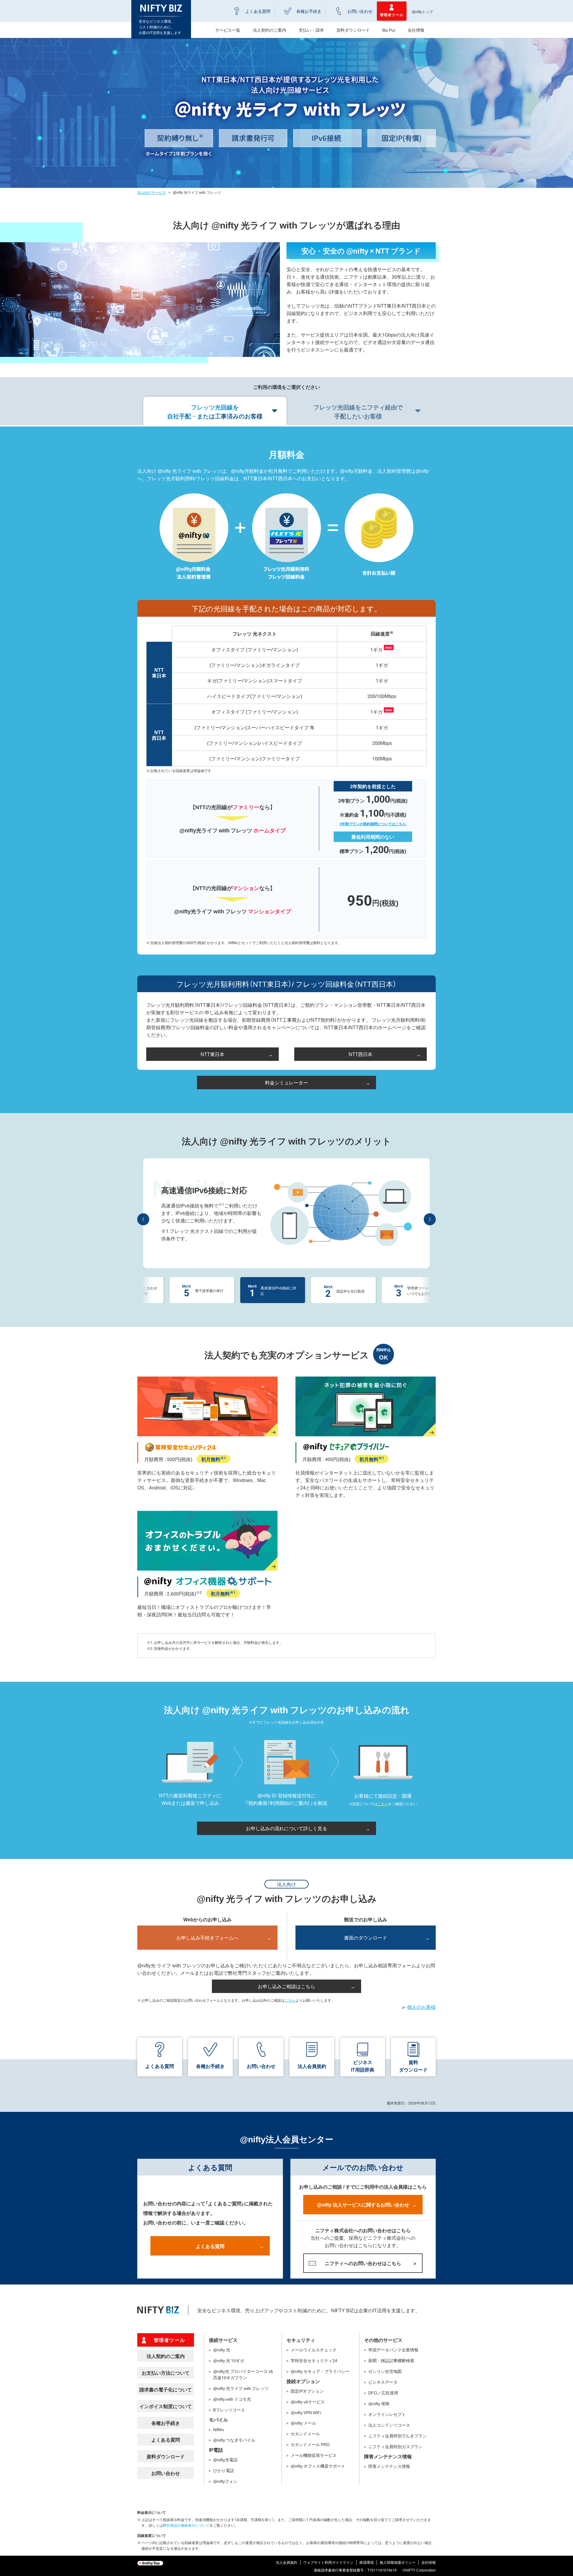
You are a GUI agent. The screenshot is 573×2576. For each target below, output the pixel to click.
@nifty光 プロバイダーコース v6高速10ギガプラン (243, 2374)
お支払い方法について (166, 2373)
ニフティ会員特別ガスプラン (395, 2446)
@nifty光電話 (225, 2460)
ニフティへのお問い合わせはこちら (363, 2263)
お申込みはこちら (267, 1245)
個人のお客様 (421, 2007)
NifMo (219, 2429)
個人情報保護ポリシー (398, 2562)
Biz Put (389, 30)
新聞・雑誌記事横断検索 (391, 2360)
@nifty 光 (222, 2350)
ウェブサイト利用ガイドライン (328, 2562)
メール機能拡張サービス (314, 2455)
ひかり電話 (224, 2470)
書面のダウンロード (366, 1937)
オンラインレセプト (387, 2414)
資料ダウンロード (353, 30)
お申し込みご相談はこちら (286, 1986)
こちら (383, 1804)
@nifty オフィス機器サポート (318, 2466)
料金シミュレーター (286, 1082)
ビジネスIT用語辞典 (363, 2066)
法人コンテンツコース (389, 2425)
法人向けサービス (152, 192)
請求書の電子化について (166, 2389)
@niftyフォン (225, 2481)
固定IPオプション (307, 2391)
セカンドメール (305, 2434)
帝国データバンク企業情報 (393, 2350)
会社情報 (416, 30)
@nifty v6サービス (308, 2402)
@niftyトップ (422, 12)
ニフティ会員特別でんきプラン (398, 2436)
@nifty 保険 (379, 2403)
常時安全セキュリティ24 (314, 2360)
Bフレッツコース (229, 2410)
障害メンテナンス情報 (389, 2466)
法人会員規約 (312, 2066)
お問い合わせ (360, 11)
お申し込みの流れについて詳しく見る (286, 1828)
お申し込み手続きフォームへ (207, 1937)
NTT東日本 (212, 1054)
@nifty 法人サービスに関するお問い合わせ (363, 2204)
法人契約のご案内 (166, 2356)
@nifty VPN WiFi (306, 2412)
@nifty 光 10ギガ (229, 2360)
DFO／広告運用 (383, 2393)
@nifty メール (303, 2423)
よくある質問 (258, 11)
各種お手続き (309, 11)
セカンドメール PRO (310, 2444)
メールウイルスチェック (314, 2350)
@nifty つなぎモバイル (234, 2440)
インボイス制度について (166, 2406)
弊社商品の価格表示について (186, 2525)
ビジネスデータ (383, 2382)
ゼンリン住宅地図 (385, 2371)
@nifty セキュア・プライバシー (320, 2371)
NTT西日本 (361, 1054)
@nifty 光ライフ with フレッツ (241, 2388)
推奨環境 (366, 2562)
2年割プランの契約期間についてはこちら (373, 824)
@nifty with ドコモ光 (232, 2399)
